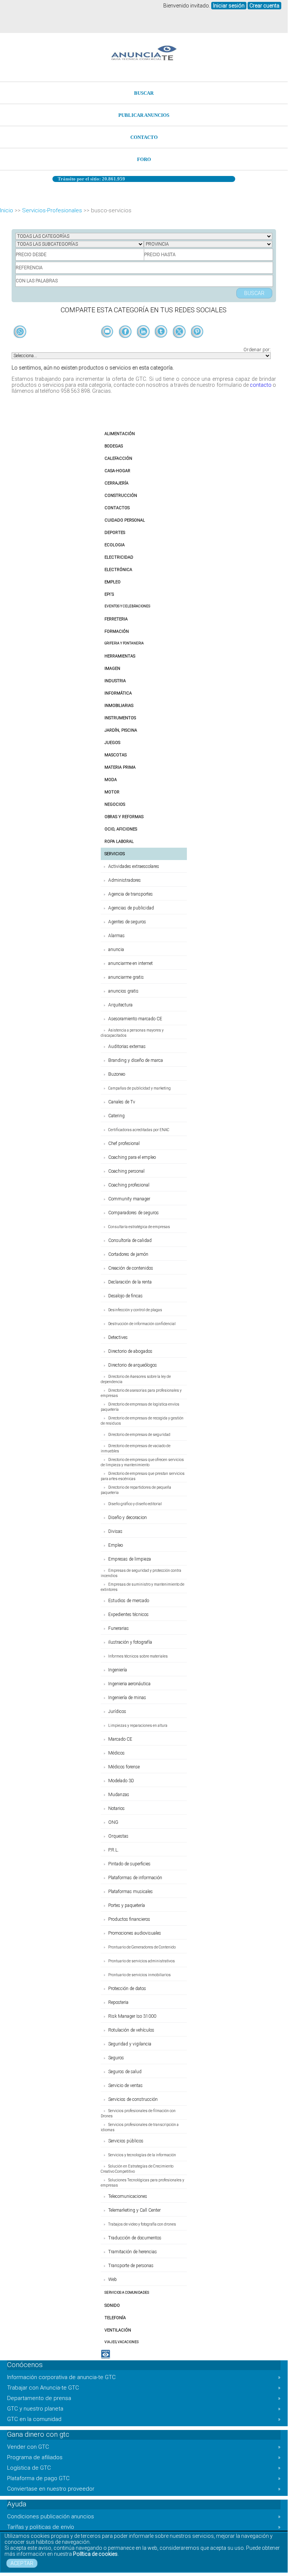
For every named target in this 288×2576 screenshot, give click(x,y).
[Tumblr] (162, 344)
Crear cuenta (264, 6)
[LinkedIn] (144, 344)
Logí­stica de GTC (144, 2468)
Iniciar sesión (229, 6)
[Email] (108, 344)
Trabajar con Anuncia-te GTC (144, 2388)
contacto (261, 385)
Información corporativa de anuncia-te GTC (144, 2377)
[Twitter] (180, 344)
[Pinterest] (197, 344)
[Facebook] (126, 344)
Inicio (7, 210)
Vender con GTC (144, 2447)
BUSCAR (144, 93)
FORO (144, 159)
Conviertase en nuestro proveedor (144, 2489)
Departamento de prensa (144, 2398)
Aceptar (22, 2563)
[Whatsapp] (20, 332)
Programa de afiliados (144, 2457)
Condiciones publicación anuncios (144, 2516)
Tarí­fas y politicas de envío (144, 2527)
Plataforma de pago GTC (144, 2478)
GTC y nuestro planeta (144, 2409)
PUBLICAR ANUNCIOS (144, 115)
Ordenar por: (257, 350)
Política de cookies (95, 2554)
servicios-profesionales (52, 210)
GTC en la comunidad (144, 2419)
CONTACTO (144, 137)
